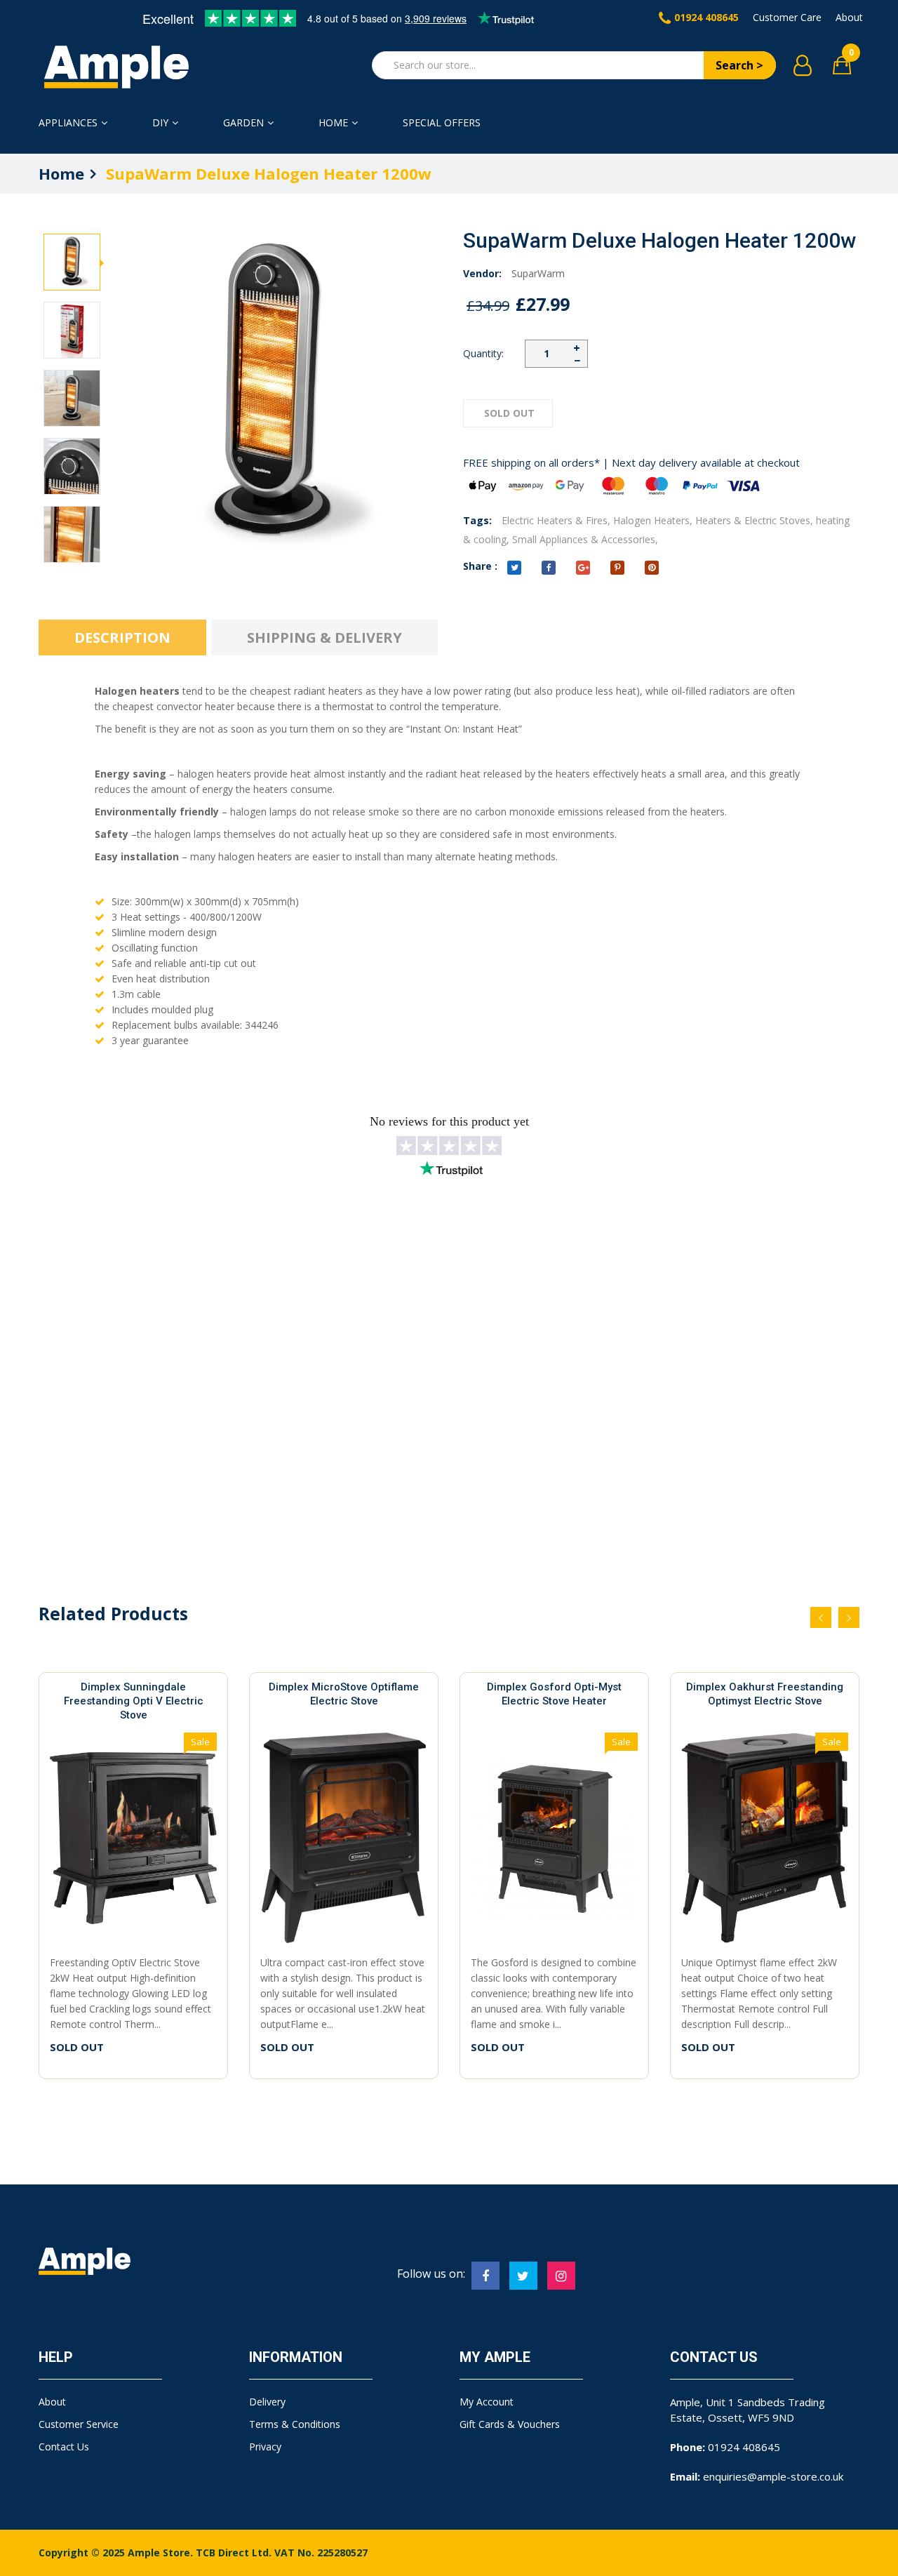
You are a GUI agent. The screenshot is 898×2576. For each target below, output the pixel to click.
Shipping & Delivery (324, 638)
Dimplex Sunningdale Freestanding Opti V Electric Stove (134, 1701)
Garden (243, 122)
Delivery (267, 2402)
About (849, 17)
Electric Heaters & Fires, (556, 520)
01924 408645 (706, 17)
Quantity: (483, 353)
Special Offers (442, 122)
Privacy (265, 2447)
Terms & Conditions (295, 2424)
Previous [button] (72, 555)
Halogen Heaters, (653, 520)
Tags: (477, 520)
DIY (160, 122)
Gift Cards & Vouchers (510, 2424)
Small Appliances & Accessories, (585, 539)
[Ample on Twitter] (523, 2276)
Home (333, 122)
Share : (480, 566)
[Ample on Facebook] (485, 2276)
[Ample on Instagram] (561, 2276)
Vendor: (482, 273)
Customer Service (79, 2424)
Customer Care (787, 17)
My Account (487, 2402)
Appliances (68, 122)
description (122, 638)
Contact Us (64, 2447)
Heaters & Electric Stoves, (754, 520)
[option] (72, 263)
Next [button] (72, 229)
